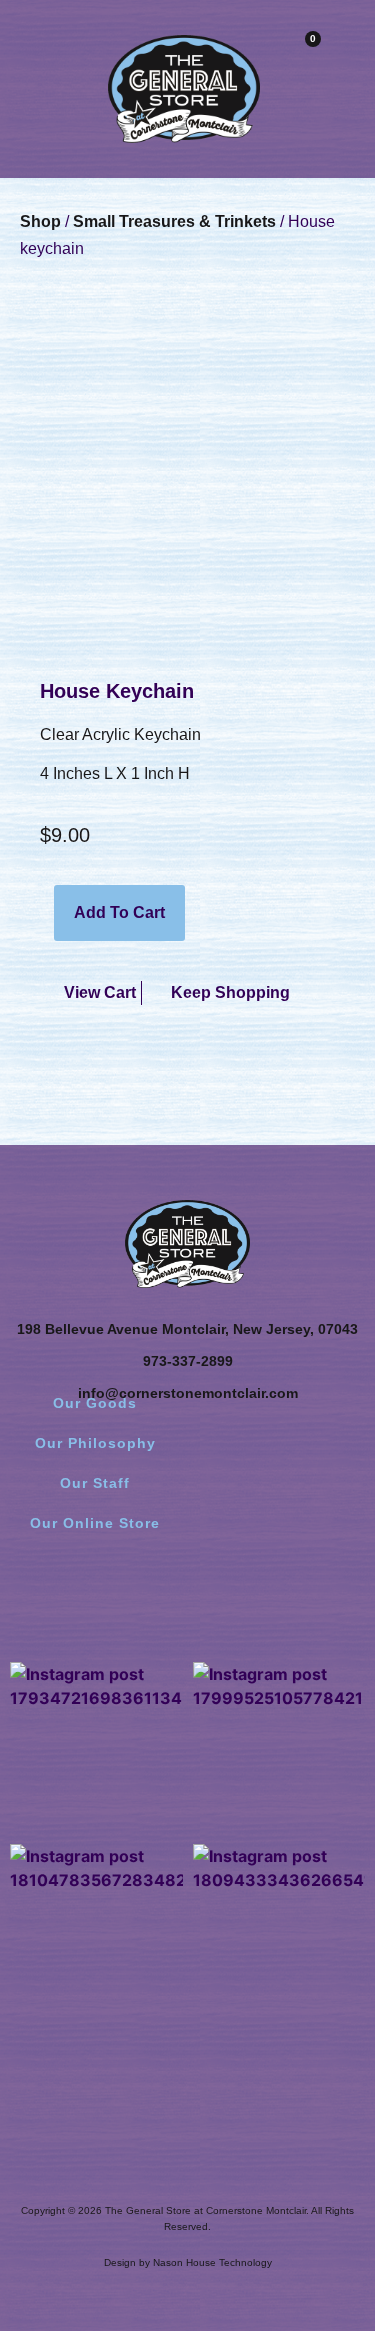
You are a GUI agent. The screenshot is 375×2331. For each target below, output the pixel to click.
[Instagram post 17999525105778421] (279, 1748)
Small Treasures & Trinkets (174, 221)
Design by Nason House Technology (188, 2262)
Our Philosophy (95, 1443)
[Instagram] (188, 1600)
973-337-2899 (188, 1361)
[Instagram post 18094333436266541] (279, 1930)
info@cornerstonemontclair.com (188, 1393)
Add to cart (119, 912)
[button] (25, 52)
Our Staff (95, 1483)
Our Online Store (95, 1523)
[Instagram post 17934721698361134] (96, 1748)
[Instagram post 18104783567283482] (96, 1930)
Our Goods (95, 1403)
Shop (40, 221)
